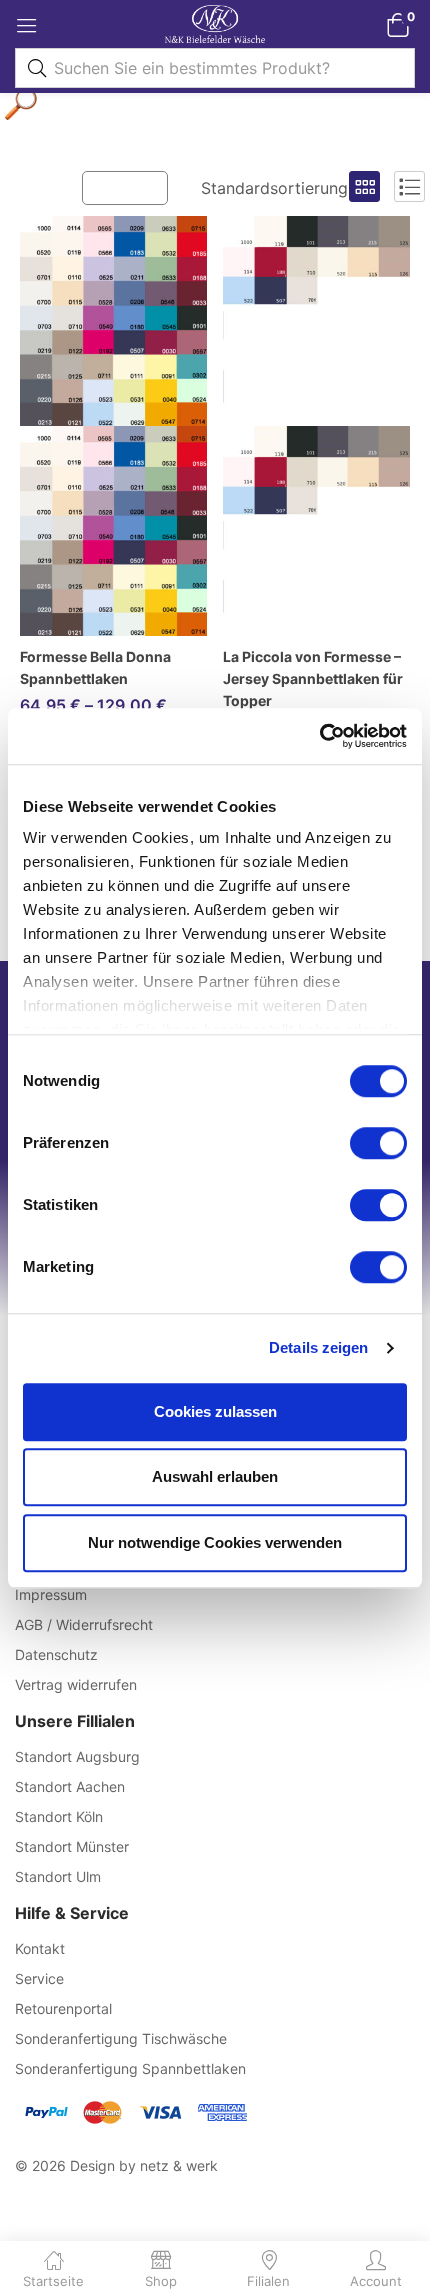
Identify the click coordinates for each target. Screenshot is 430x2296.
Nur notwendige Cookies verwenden (215, 1542)
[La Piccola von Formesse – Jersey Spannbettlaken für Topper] (316, 426)
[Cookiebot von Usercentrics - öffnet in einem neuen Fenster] (319, 736)
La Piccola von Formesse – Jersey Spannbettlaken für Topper (313, 678)
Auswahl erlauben (215, 1476)
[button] (397, 24)
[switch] (378, 1143)
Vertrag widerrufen (76, 1684)
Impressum (51, 1594)
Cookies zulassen (215, 1411)
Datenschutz (56, 1654)
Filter (135, 186)
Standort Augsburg (77, 1756)
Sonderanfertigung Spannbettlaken (130, 2068)
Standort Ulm (58, 1876)
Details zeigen (318, 1347)
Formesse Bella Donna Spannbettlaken (95, 667)
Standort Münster (72, 1846)
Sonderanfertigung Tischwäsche (121, 2038)
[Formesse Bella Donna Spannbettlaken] (113, 426)
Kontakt (40, 1948)
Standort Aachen (70, 1786)
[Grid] (364, 186)
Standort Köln (59, 1816)
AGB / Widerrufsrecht (84, 1624)
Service (39, 1978)
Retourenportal (63, 2008)
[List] (409, 186)
